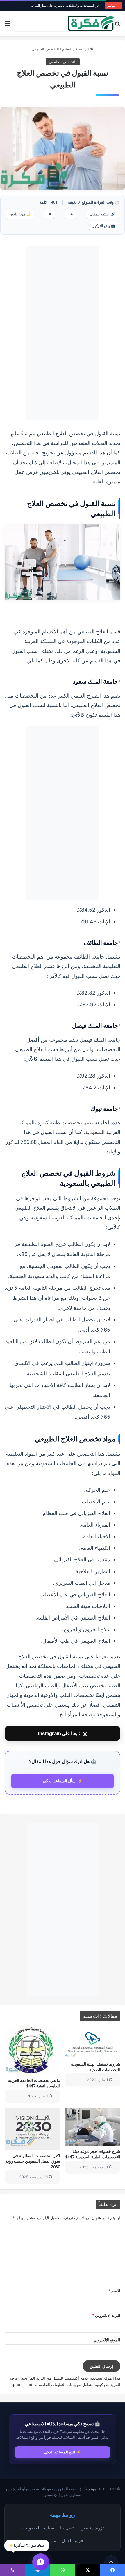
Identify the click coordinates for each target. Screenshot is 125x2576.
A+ (70, 214)
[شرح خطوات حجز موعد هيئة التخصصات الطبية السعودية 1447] (93, 2127)
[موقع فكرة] (91, 23)
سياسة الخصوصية (38, 2528)
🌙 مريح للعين (20, 214)
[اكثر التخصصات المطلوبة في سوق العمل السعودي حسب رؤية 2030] (32, 2129)
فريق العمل (72, 2540)
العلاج (40, 1049)
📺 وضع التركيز (104, 226)
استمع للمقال (103, 214)
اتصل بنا (67, 2528)
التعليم (67, 49)
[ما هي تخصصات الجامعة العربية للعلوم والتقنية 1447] (32, 2051)
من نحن (49, 2540)
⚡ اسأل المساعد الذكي (63, 1781)
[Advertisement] (63, 333)
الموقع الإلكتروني (107, 2340)
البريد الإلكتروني (106, 2315)
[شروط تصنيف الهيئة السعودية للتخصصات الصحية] (93, 2042)
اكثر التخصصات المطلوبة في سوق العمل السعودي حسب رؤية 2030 (33, 2161)
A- (49, 214)
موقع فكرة (88, 2489)
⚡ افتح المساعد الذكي (63, 2452)
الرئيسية (83, 49)
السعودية (95, 1132)
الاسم (114, 2291)
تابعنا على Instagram (63, 1733)
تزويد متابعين (92, 2528)
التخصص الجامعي (45, 49)
